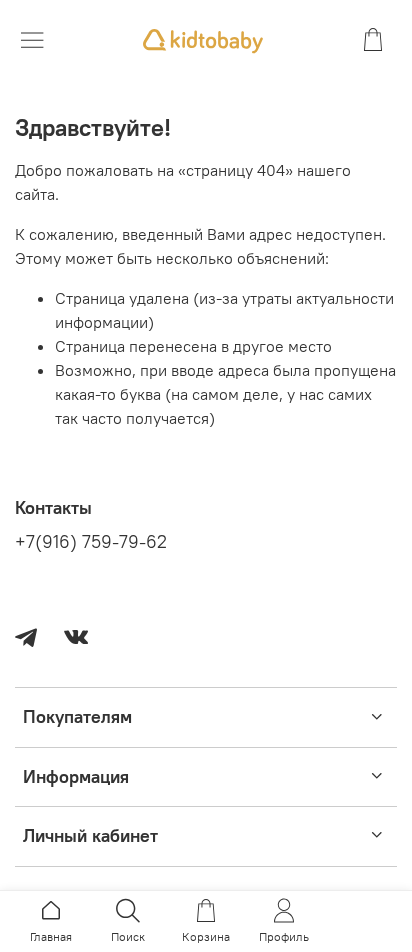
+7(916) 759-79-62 (91, 542)
